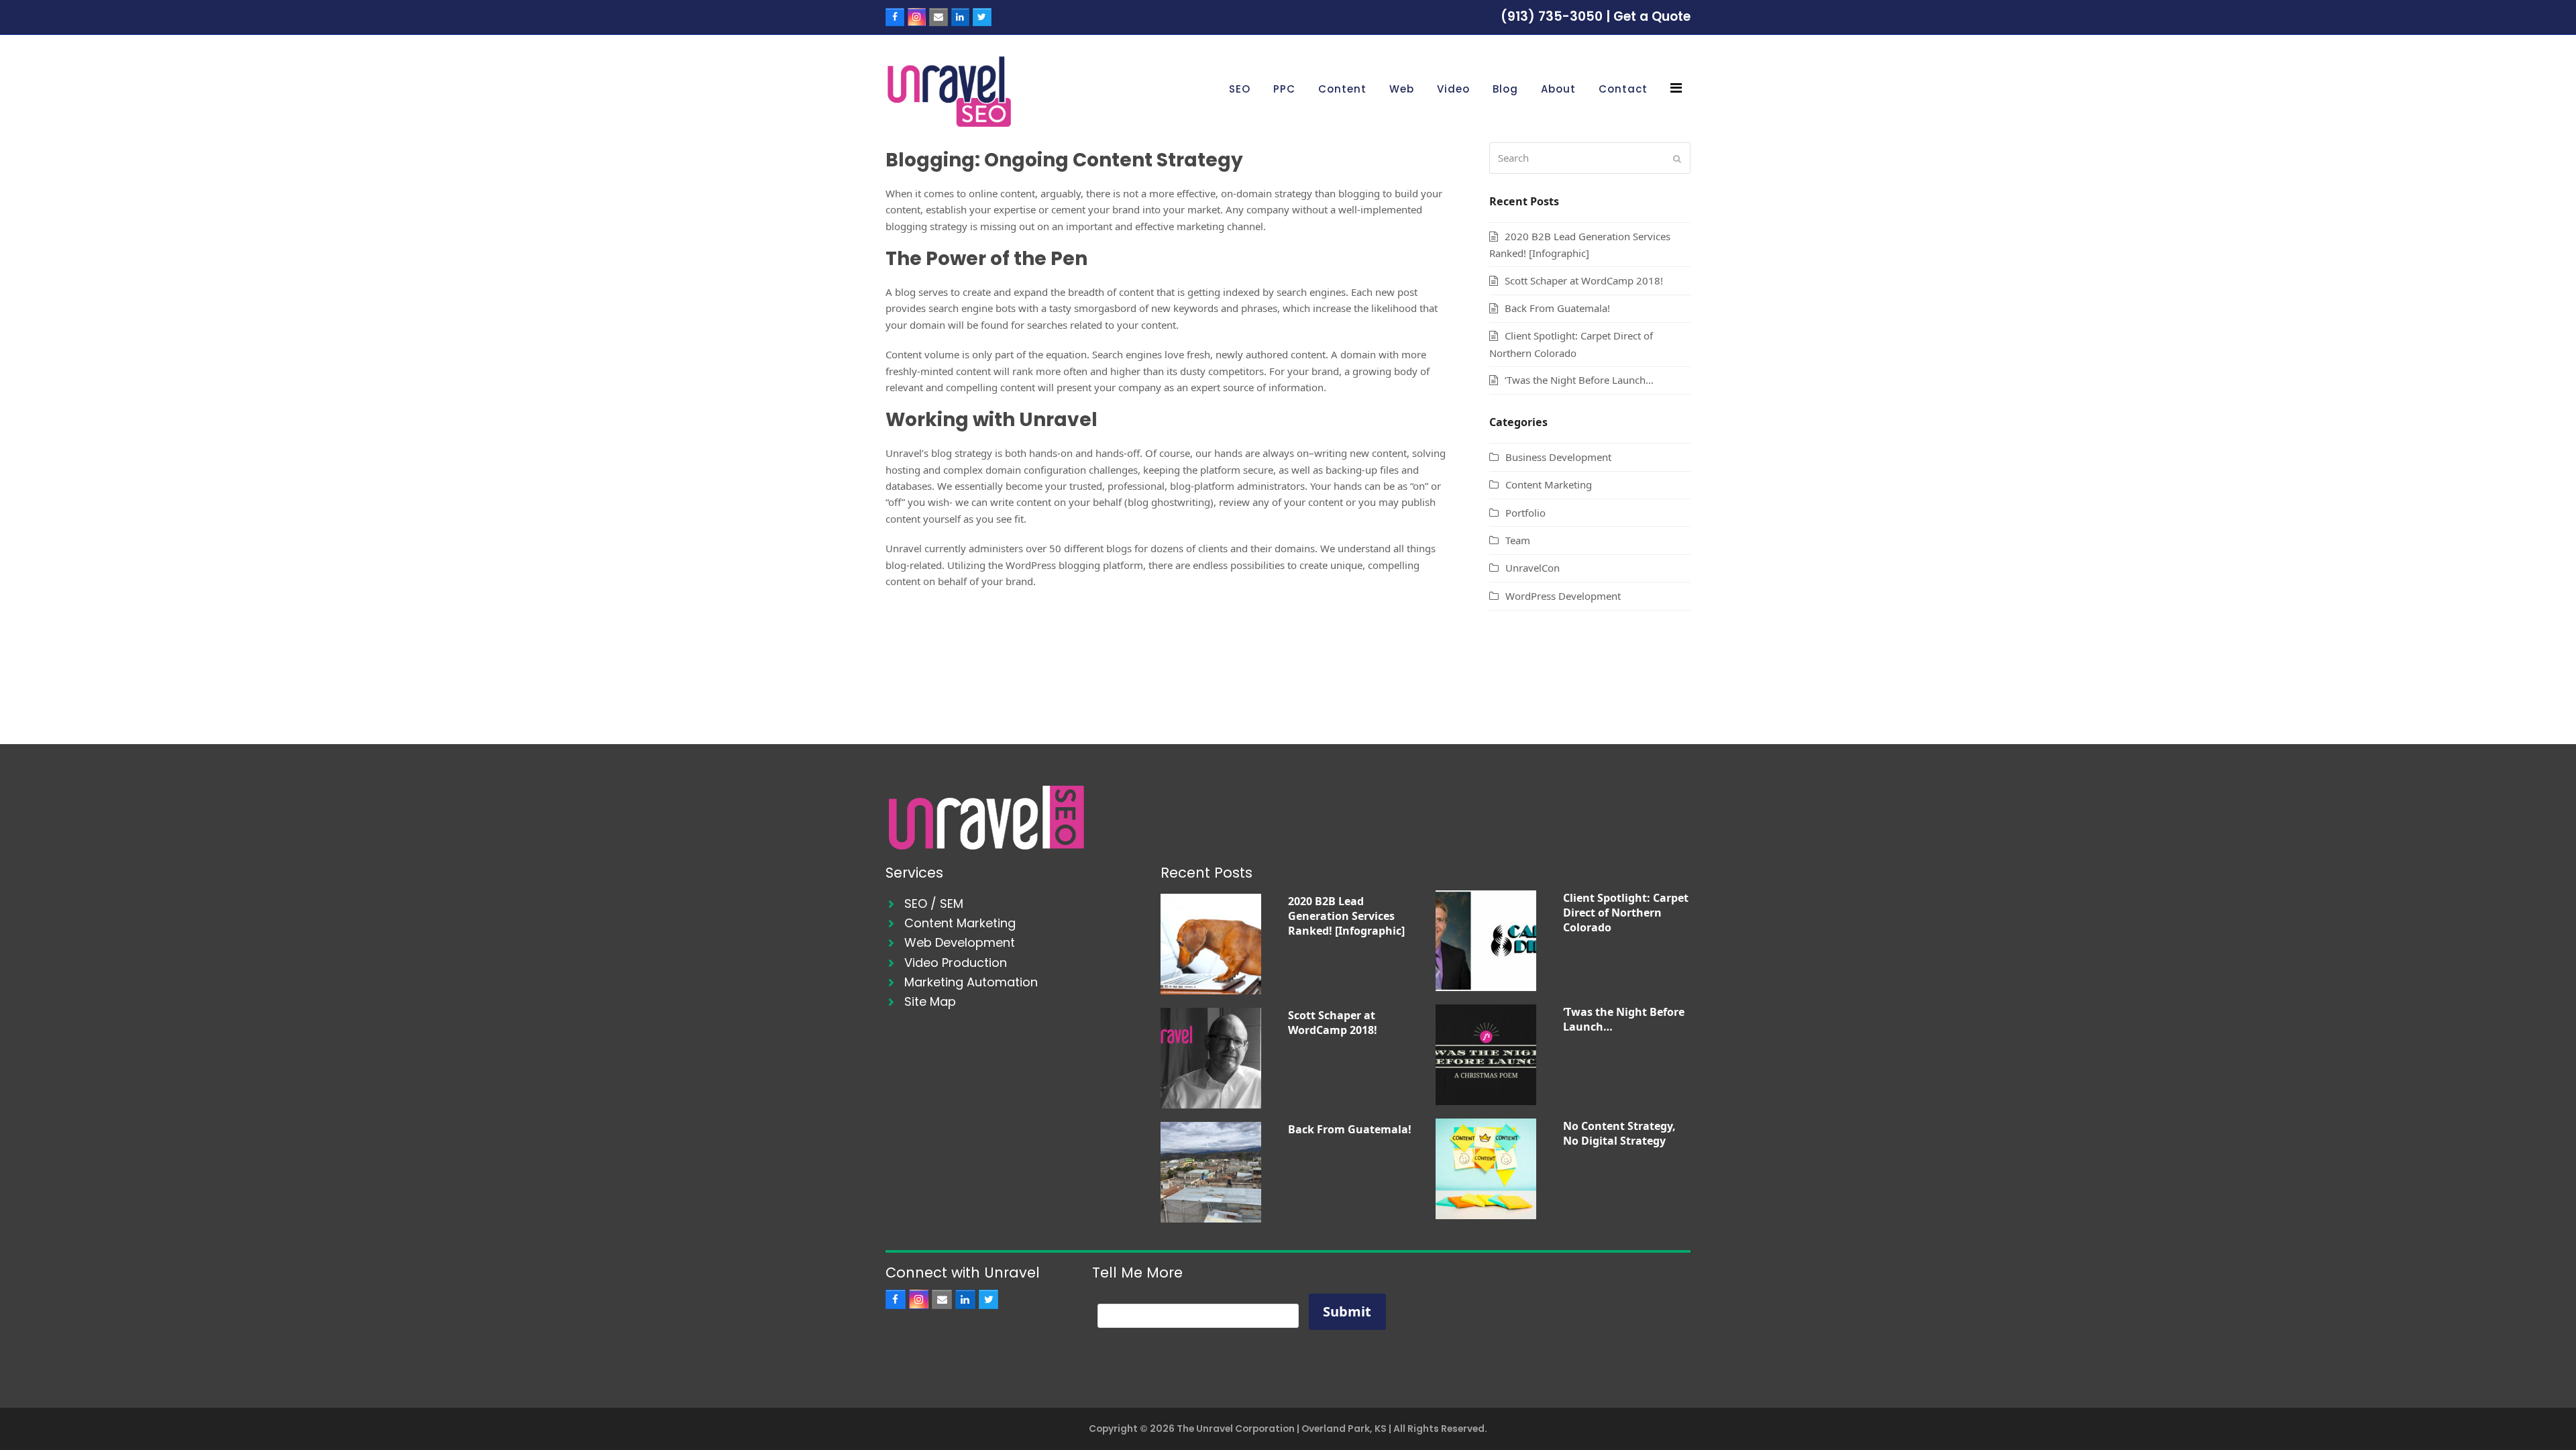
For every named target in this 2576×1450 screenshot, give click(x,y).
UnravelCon (1533, 568)
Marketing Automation (971, 982)
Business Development (1558, 457)
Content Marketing (1549, 484)
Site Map (930, 1001)
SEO (916, 903)
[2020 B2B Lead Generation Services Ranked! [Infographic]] (1211, 943)
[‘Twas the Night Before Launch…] (1486, 1053)
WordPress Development (1563, 596)
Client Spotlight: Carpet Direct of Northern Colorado (1626, 913)
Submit (1347, 1311)
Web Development (960, 942)
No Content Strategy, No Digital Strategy (1619, 1133)
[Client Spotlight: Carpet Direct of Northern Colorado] (1486, 939)
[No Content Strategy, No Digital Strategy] (1486, 1168)
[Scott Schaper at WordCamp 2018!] (1211, 1057)
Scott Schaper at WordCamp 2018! (1584, 280)
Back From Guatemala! (1557, 308)
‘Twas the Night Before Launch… (1579, 380)
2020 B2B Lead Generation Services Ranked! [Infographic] (1346, 916)
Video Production (956, 963)
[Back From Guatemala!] (1211, 1171)
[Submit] (1677, 158)
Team (1518, 540)
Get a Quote (1652, 16)
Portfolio (1525, 513)
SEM (952, 903)
